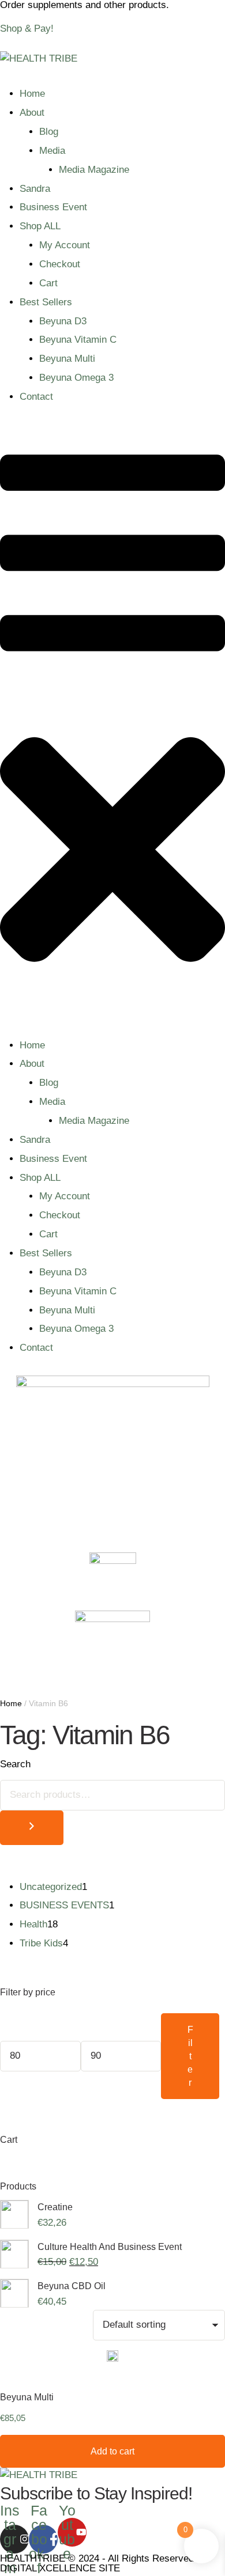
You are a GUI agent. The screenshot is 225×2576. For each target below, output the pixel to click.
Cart (48, 283)
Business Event (53, 207)
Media (52, 151)
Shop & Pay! (27, 29)
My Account (65, 245)
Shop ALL (40, 226)
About (32, 113)
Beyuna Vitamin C (78, 340)
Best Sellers (46, 302)
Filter (190, 2056)
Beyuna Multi (67, 359)
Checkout (60, 264)
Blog (49, 132)
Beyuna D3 (63, 321)
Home (32, 94)
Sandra (35, 189)
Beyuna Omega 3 (76, 378)
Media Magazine (94, 170)
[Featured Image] (112, 2361)
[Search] (32, 1828)
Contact (36, 397)
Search (15, 1764)
